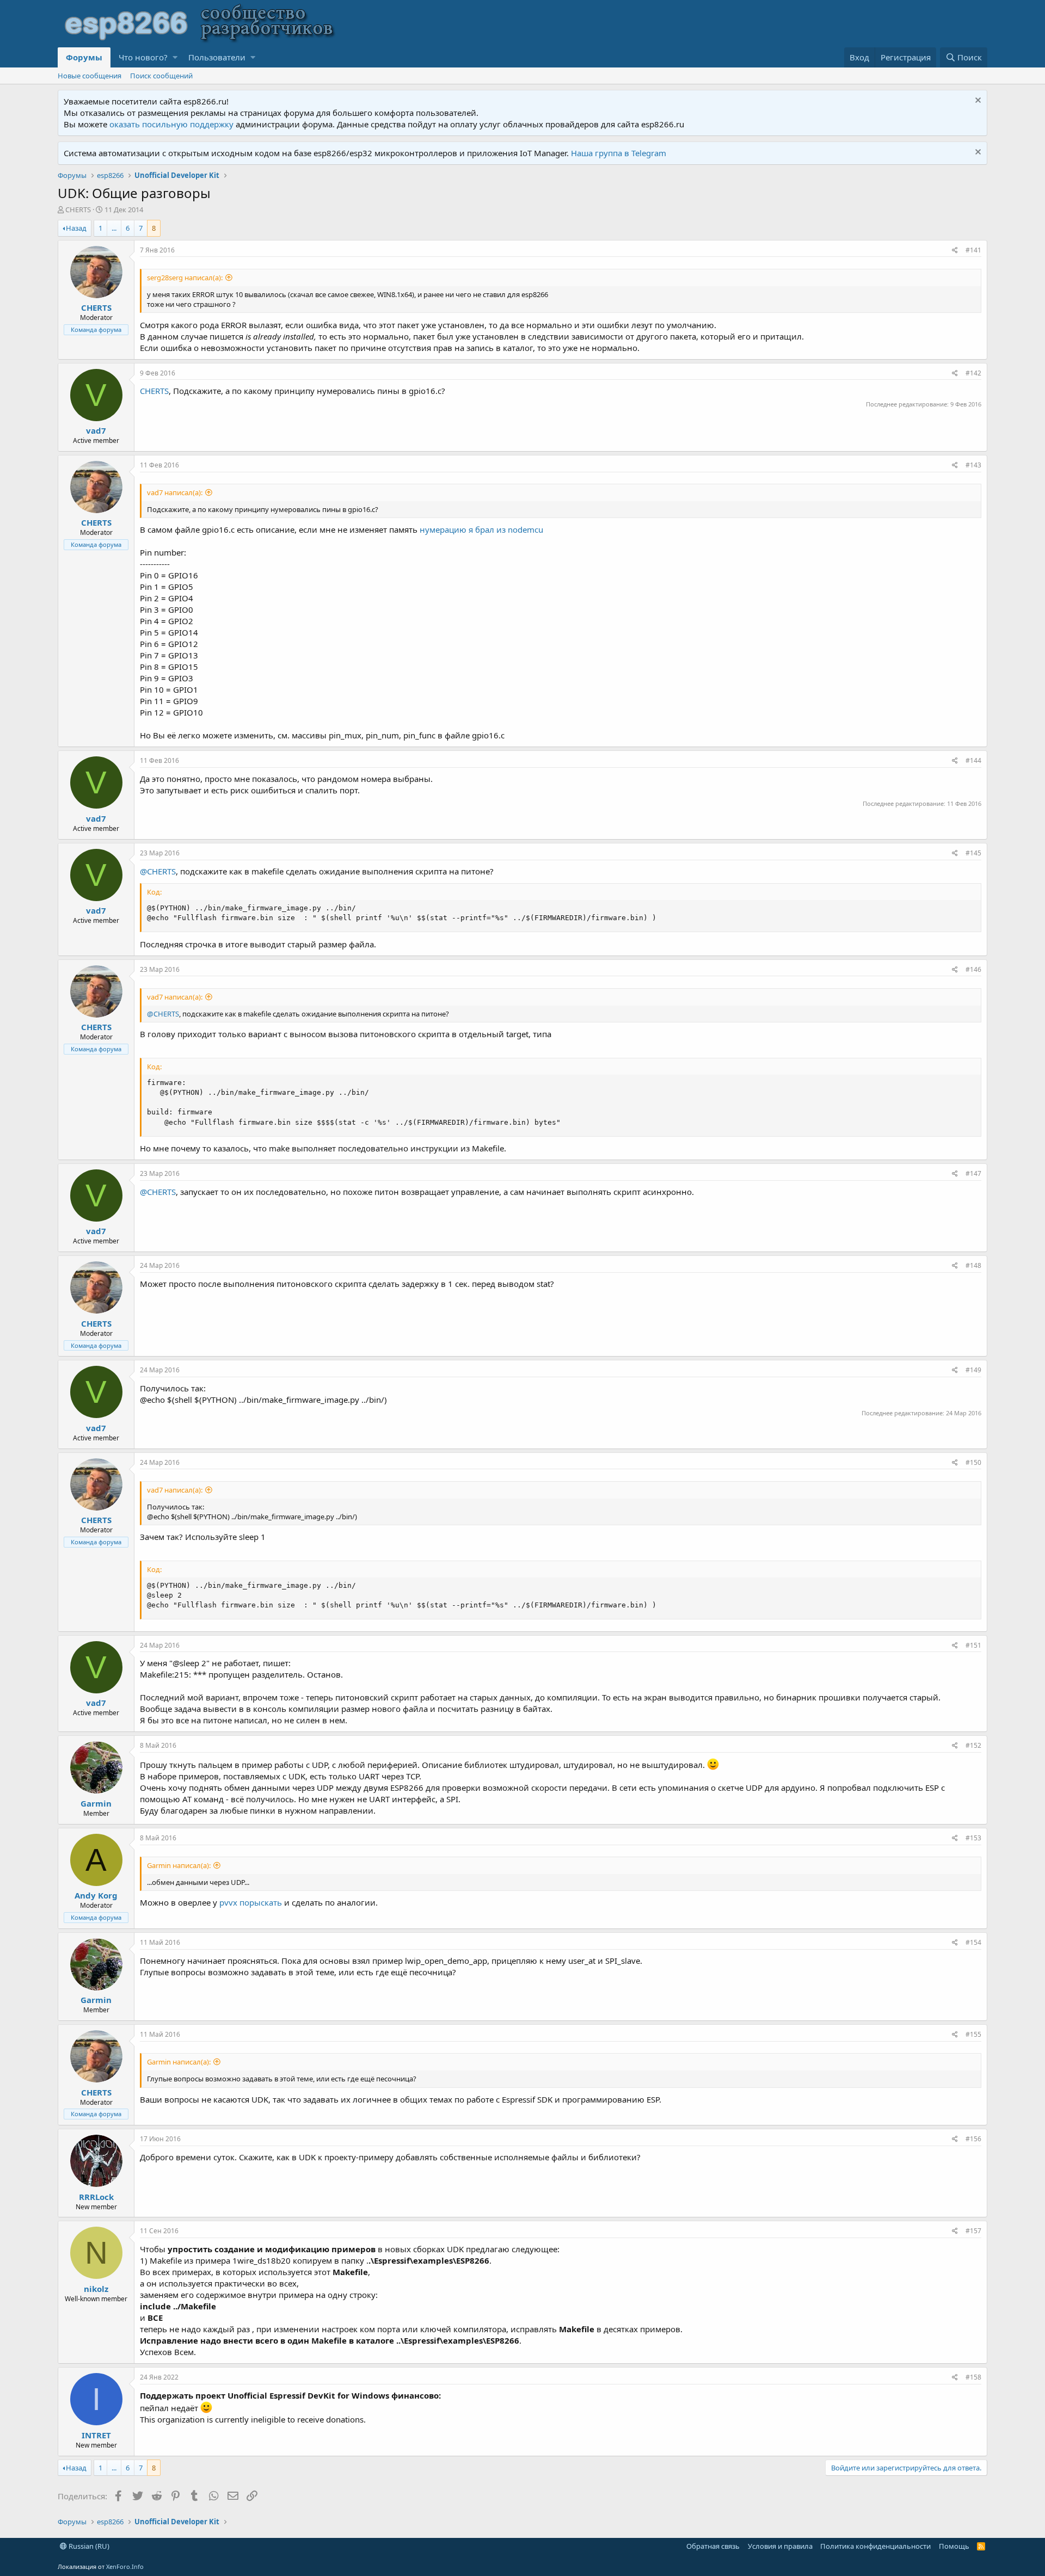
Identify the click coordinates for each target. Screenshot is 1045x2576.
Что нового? (143, 57)
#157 (973, 2231)
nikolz (96, 2289)
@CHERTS (158, 871)
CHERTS (154, 391)
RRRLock (96, 2197)
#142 (973, 373)
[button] (175, 57)
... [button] (114, 228)
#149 (973, 1370)
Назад (76, 228)
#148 (973, 1265)
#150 (973, 1462)
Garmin (96, 1803)
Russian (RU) (88, 2546)
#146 (973, 969)
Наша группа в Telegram (619, 153)
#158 (973, 2377)
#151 (973, 1645)
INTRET (96, 2435)
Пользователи (217, 57)
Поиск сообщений (161, 76)
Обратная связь (713, 2546)
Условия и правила (780, 2546)
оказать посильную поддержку (171, 124)
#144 (973, 760)
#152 (973, 1745)
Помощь (954, 2546)
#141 (973, 250)
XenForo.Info (125, 2566)
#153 (973, 1838)
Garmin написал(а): (179, 1865)
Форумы (84, 57)
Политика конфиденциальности (875, 2546)
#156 (973, 2139)
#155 (973, 2034)
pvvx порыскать (251, 1902)
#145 (973, 853)
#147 (973, 1173)
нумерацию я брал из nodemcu (481, 529)
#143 (973, 465)
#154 (973, 1942)
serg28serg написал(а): (185, 278)
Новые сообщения (90, 76)
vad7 (96, 430)
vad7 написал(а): (175, 492)
